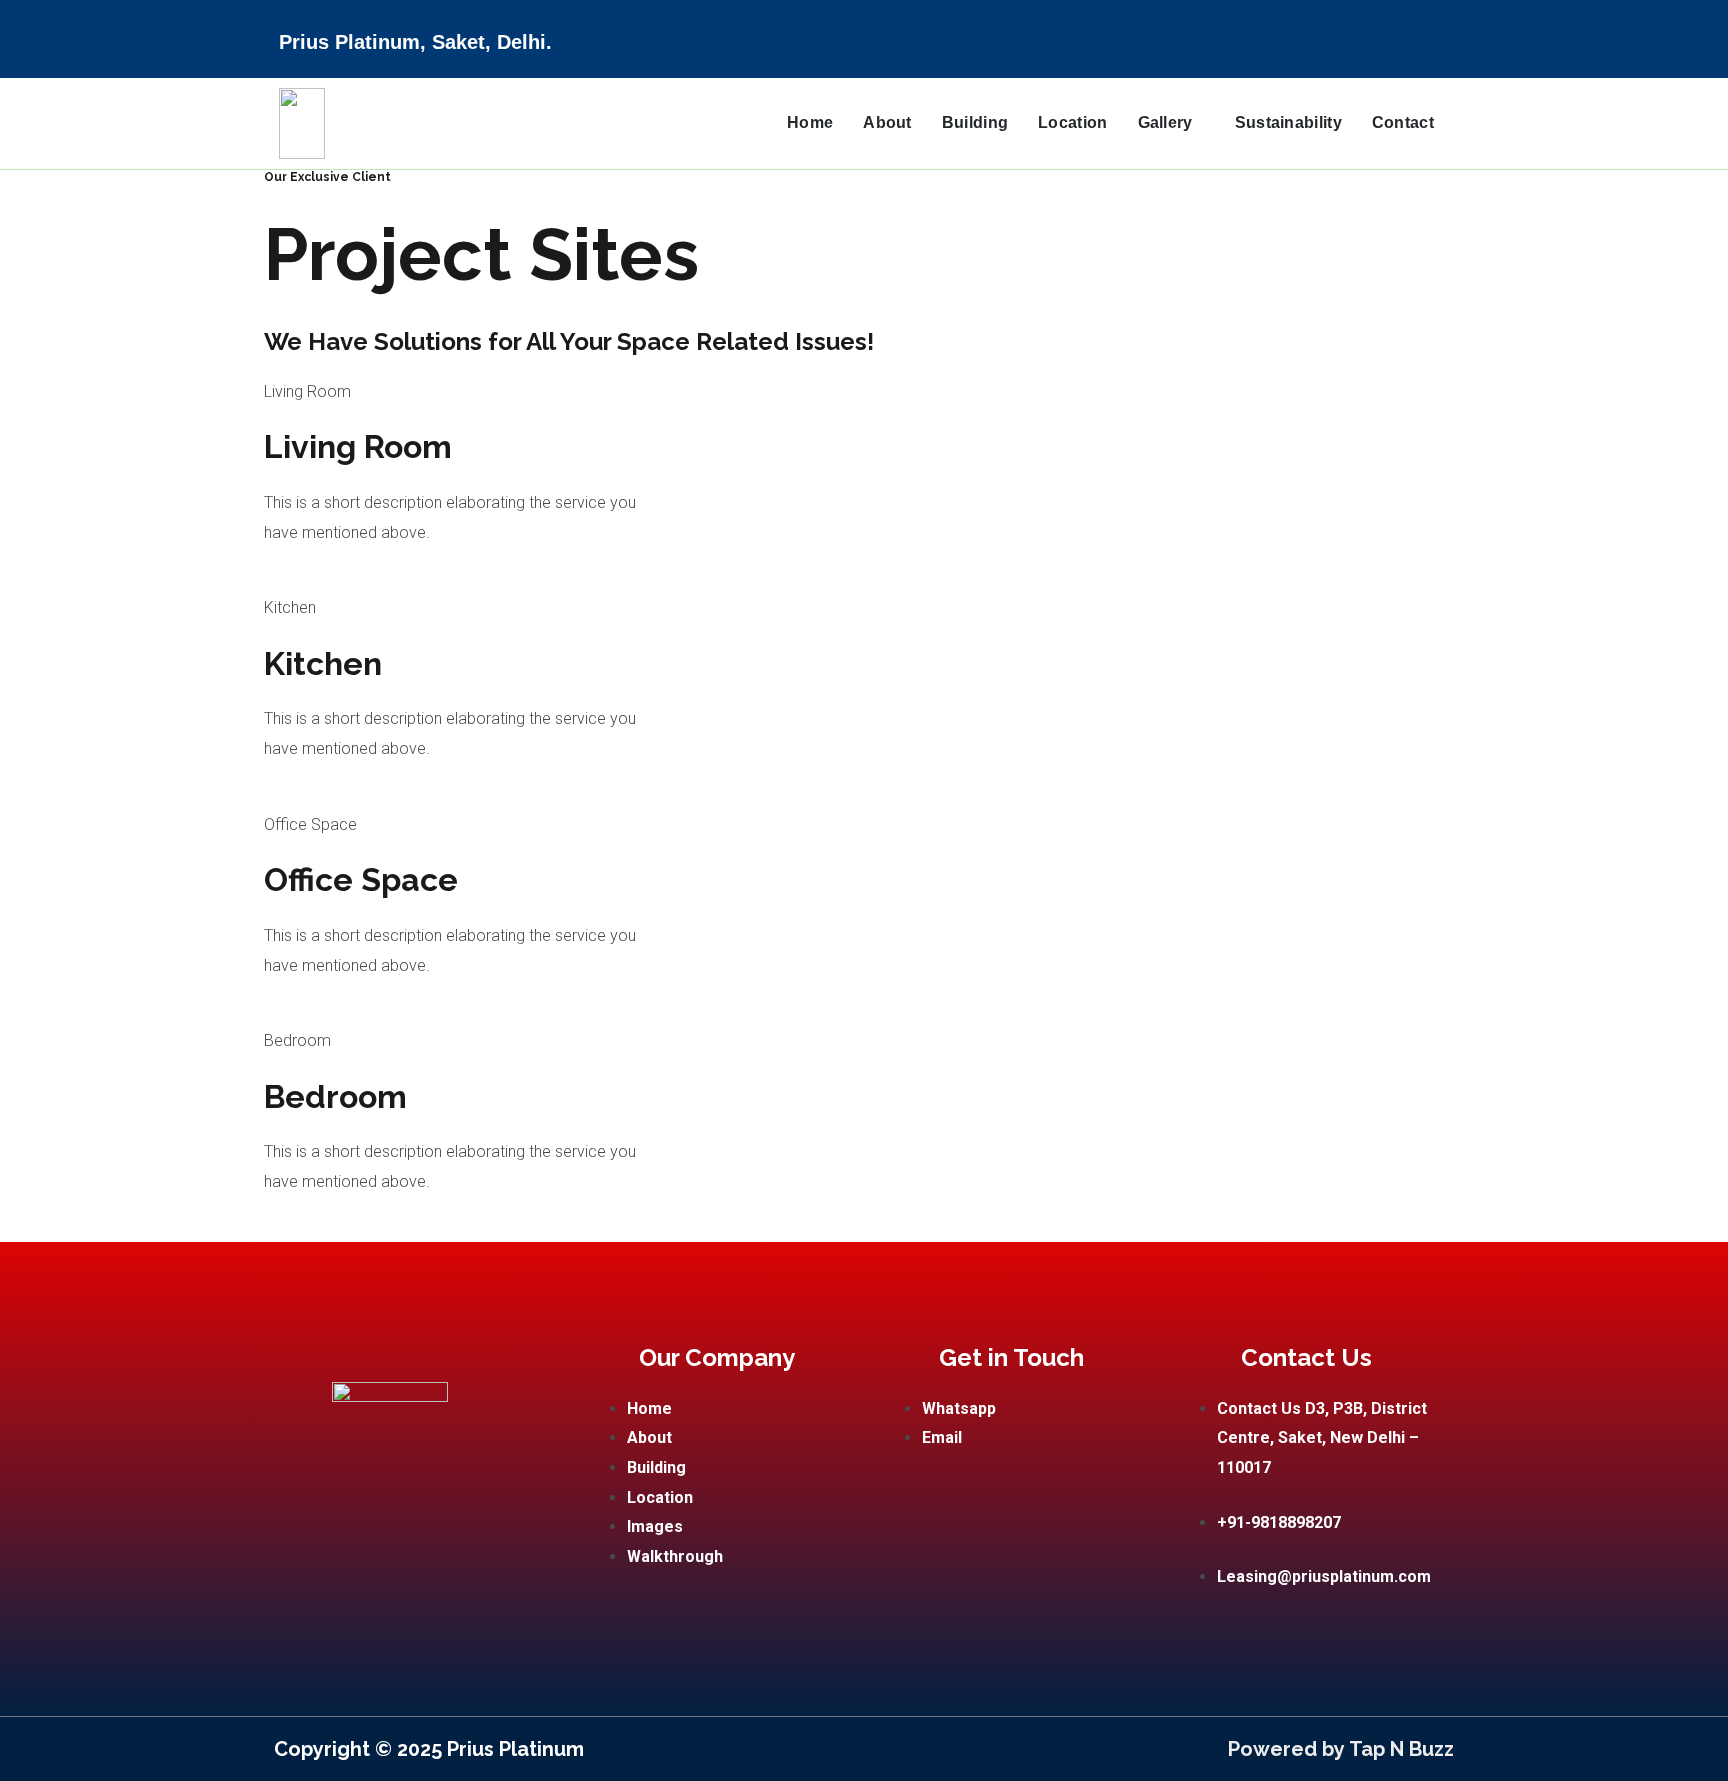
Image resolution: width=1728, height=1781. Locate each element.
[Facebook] (1435, 26)
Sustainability (1288, 122)
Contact (1403, 122)
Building (975, 122)
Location (1072, 122)
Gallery (1165, 122)
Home (810, 122)
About (887, 122)
